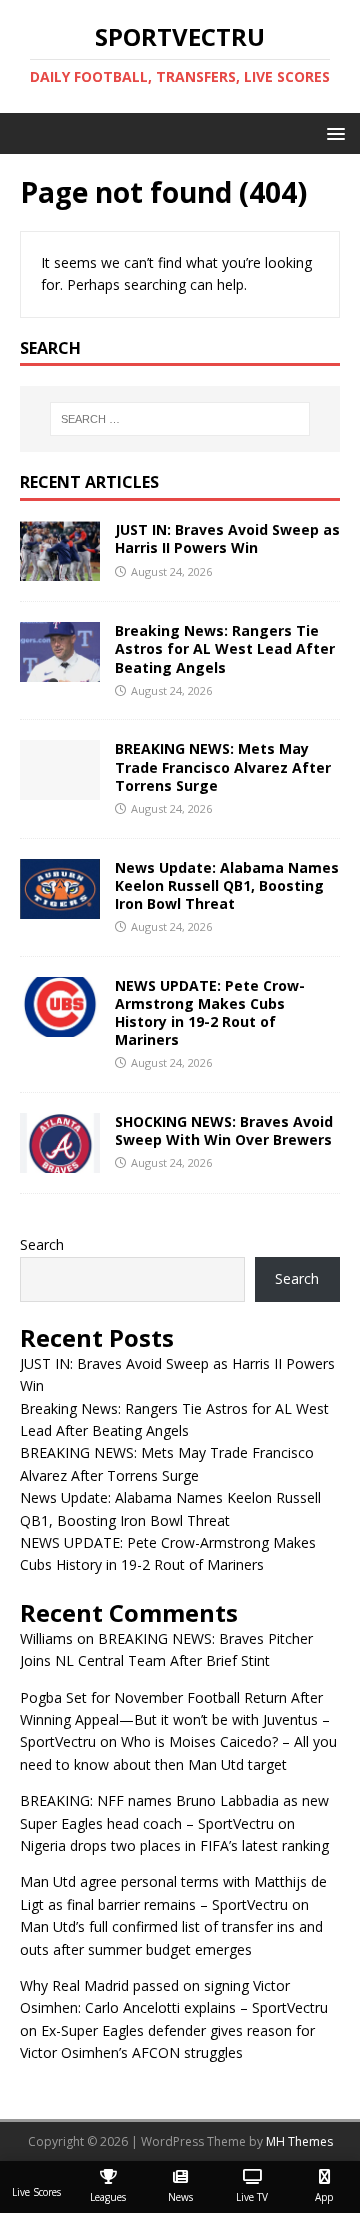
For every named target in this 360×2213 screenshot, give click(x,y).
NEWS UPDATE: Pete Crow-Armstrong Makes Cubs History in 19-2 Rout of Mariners (210, 1013)
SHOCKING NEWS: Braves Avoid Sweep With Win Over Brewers (224, 1130)
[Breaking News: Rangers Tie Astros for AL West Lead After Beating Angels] (60, 670)
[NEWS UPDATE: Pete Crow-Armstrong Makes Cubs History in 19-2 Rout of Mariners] (60, 1024)
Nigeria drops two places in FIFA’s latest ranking (174, 1845)
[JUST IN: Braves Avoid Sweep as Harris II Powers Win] (60, 569)
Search (42, 1244)
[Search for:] (180, 419)
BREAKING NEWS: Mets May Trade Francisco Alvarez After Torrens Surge (223, 766)
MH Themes (299, 2141)
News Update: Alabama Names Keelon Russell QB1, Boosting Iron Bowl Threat (227, 885)
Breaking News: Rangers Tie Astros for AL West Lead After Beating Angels (225, 648)
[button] (332, 132)
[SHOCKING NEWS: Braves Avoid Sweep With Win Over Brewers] (60, 1161)
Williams (46, 1638)
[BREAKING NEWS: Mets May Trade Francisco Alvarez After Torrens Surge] (60, 788)
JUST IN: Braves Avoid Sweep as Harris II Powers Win (227, 538)
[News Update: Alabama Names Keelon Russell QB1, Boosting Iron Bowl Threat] (60, 906)
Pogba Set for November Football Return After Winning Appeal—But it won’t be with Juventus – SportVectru (175, 1720)
